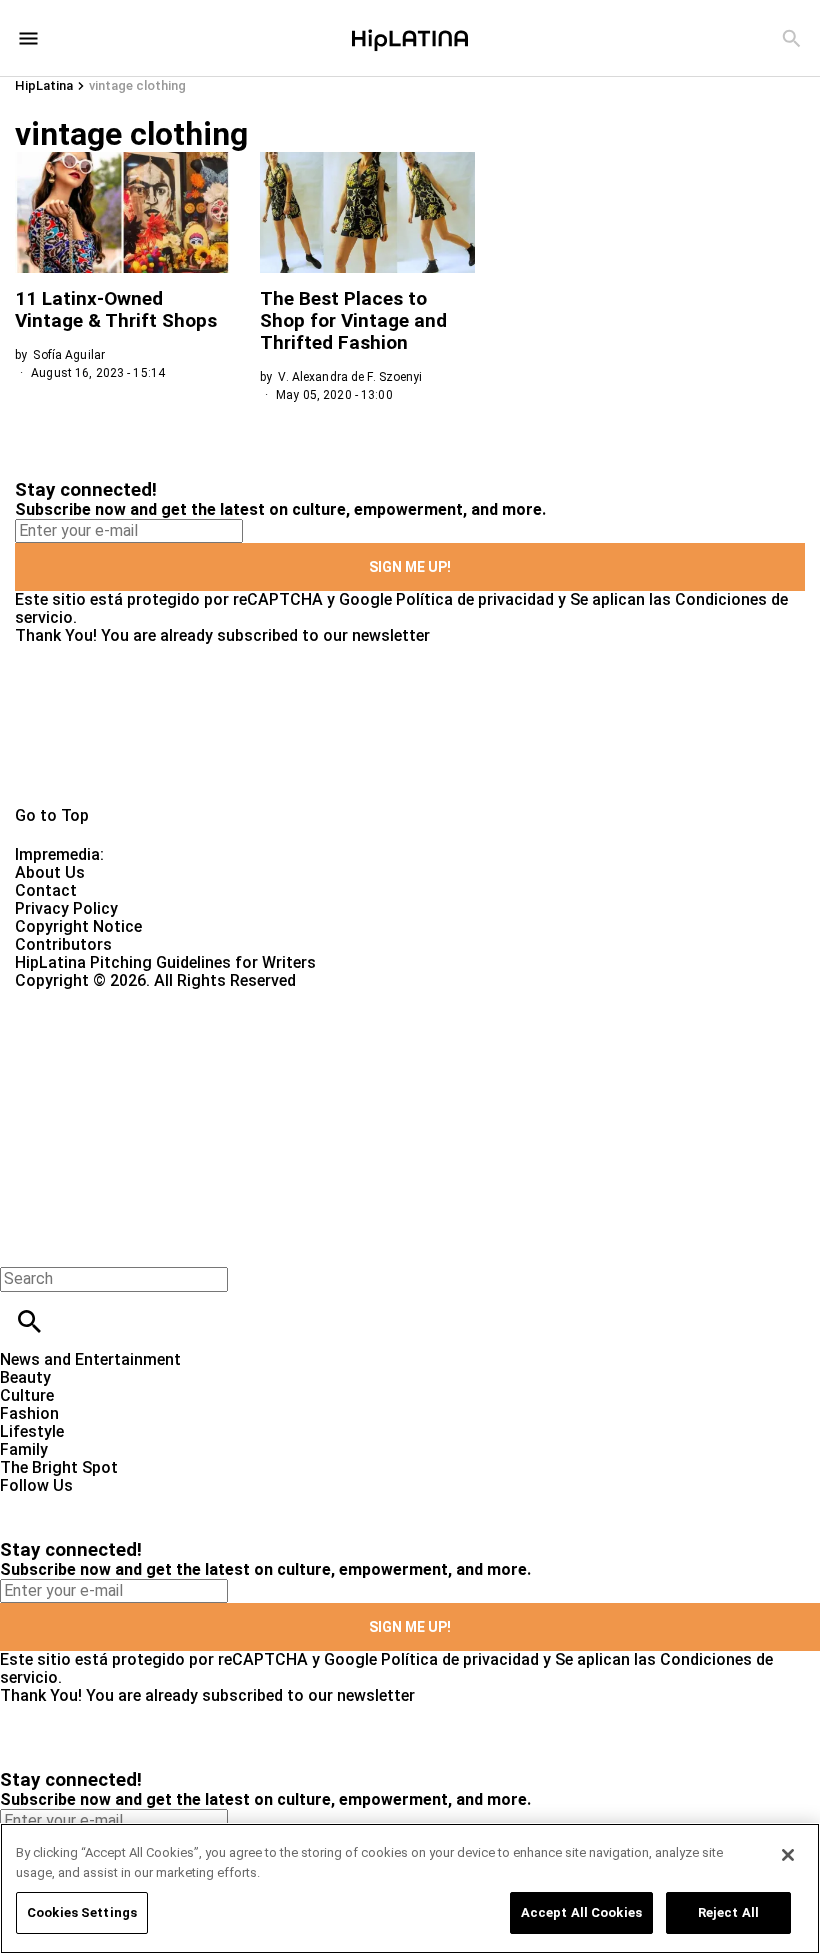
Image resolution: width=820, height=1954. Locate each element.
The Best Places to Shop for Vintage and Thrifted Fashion (353, 320)
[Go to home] (410, 726)
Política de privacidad (475, 599)
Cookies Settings (82, 1912)
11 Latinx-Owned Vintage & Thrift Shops (116, 309)
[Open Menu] (28, 38)
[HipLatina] (410, 38)
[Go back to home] (336, 1062)
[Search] (791, 38)
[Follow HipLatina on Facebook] (24, 1503)
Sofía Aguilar (69, 355)
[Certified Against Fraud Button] (86, 998)
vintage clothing (137, 85)
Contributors (63, 944)
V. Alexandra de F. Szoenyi (350, 377)
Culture (27, 1395)
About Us (50, 872)
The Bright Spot (59, 1467)
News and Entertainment (90, 1359)
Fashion (29, 1413)
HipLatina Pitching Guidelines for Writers (165, 962)
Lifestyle (32, 1431)
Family (24, 1449)
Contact (46, 890)
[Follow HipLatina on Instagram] (120, 1503)
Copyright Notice (78, 926)
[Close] (788, 1855)
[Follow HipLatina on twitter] (73, 1503)
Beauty (25, 1377)
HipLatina (44, 85)
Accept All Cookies (581, 1912)
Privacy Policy (66, 908)
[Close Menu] (22, 1244)
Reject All (728, 1912)
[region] (410, 1888)
